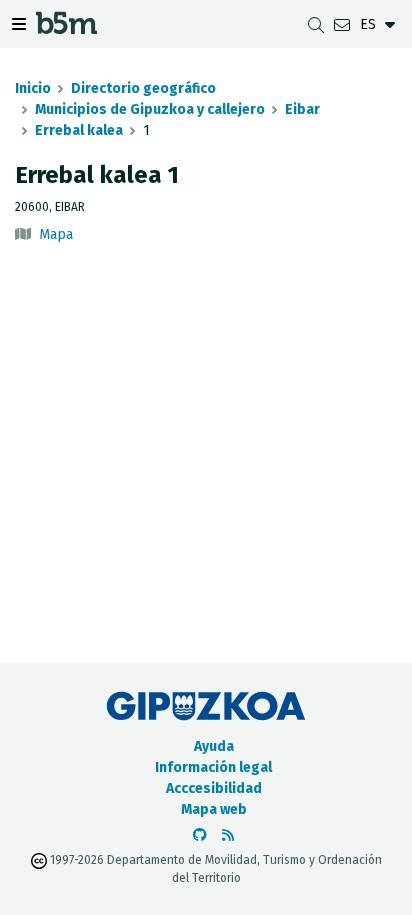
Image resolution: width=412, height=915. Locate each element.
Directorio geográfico (143, 88)
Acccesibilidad (214, 788)
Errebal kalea (79, 130)
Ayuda (214, 746)
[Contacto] (342, 24)
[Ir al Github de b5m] (200, 835)
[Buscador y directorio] (316, 24)
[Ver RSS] (228, 835)
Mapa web (214, 809)
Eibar (302, 109)
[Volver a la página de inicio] (66, 28)
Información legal (213, 767)
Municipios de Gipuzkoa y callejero (150, 109)
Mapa (56, 234)
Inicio (33, 88)
